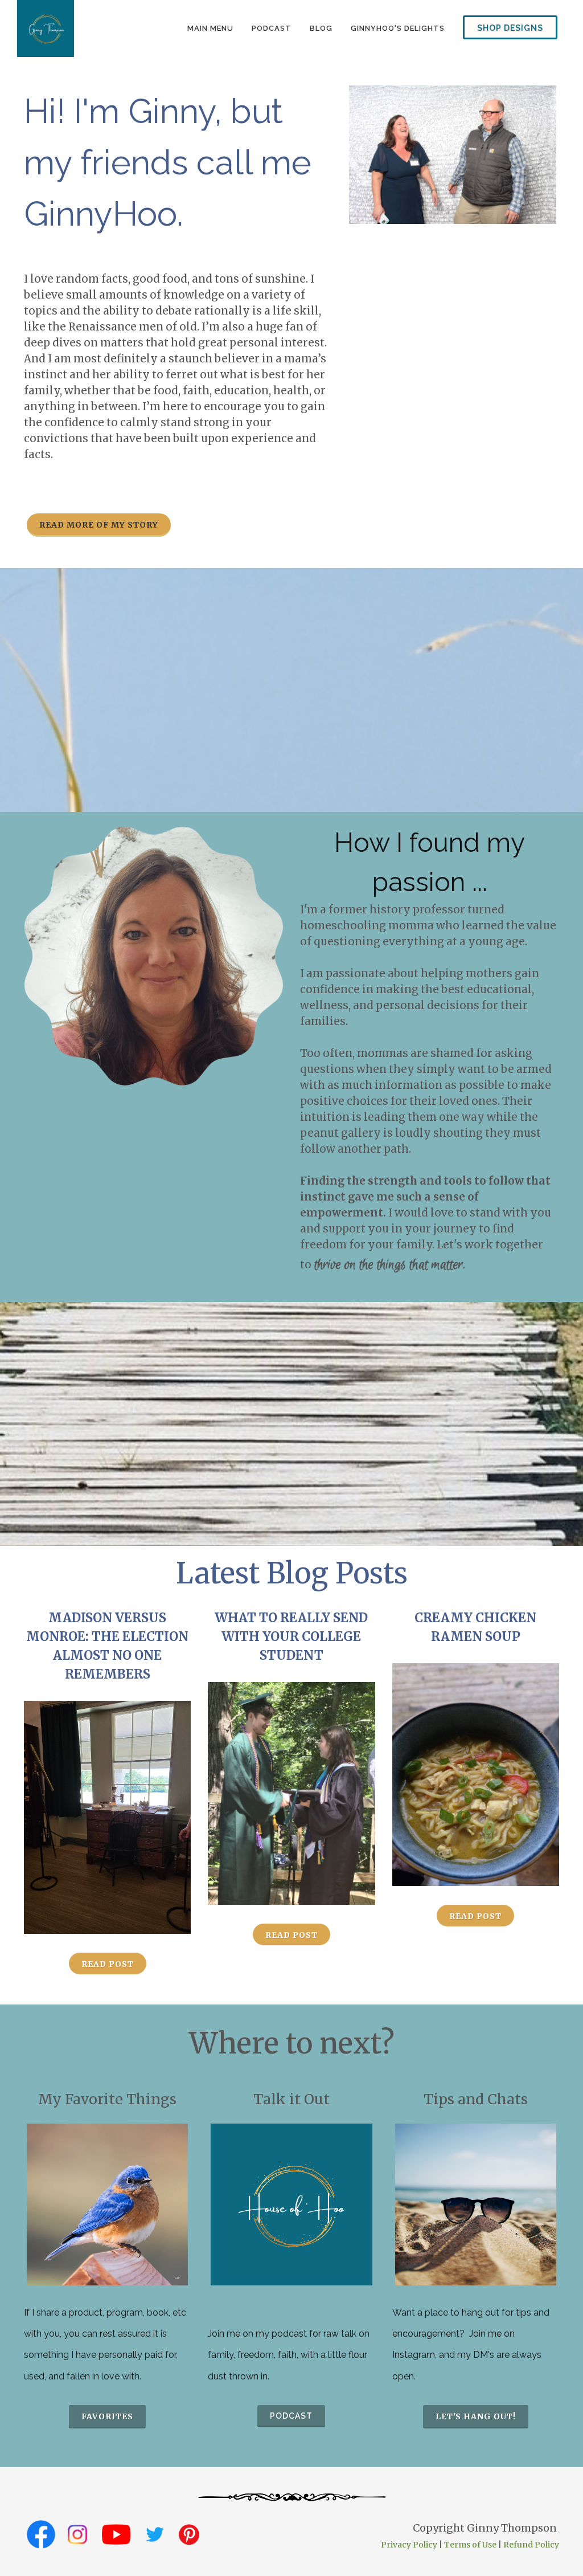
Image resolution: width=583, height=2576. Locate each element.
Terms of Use (470, 2545)
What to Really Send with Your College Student (291, 1636)
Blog (321, 28)
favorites (107, 2416)
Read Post (108, 1964)
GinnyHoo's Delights (398, 28)
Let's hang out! (476, 2416)
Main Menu (210, 28)
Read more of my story (99, 525)
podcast (272, 28)
